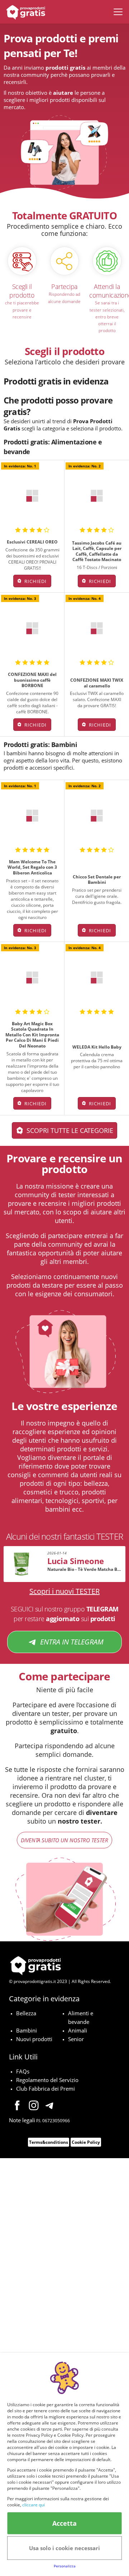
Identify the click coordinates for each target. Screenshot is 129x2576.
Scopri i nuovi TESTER (64, 1591)
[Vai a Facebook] (17, 2106)
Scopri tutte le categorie (70, 1130)
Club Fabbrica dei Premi (46, 2089)
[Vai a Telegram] (50, 2106)
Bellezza (26, 2013)
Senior (76, 2039)
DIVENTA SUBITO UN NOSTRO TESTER (64, 1840)
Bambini (27, 2030)
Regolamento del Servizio (47, 2080)
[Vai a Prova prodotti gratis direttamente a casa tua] (24, 12)
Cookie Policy (86, 2142)
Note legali (22, 2120)
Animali (78, 2030)
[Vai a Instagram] (34, 2106)
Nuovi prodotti (34, 2039)
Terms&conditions (49, 2142)
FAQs (23, 2071)
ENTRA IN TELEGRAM (72, 1642)
